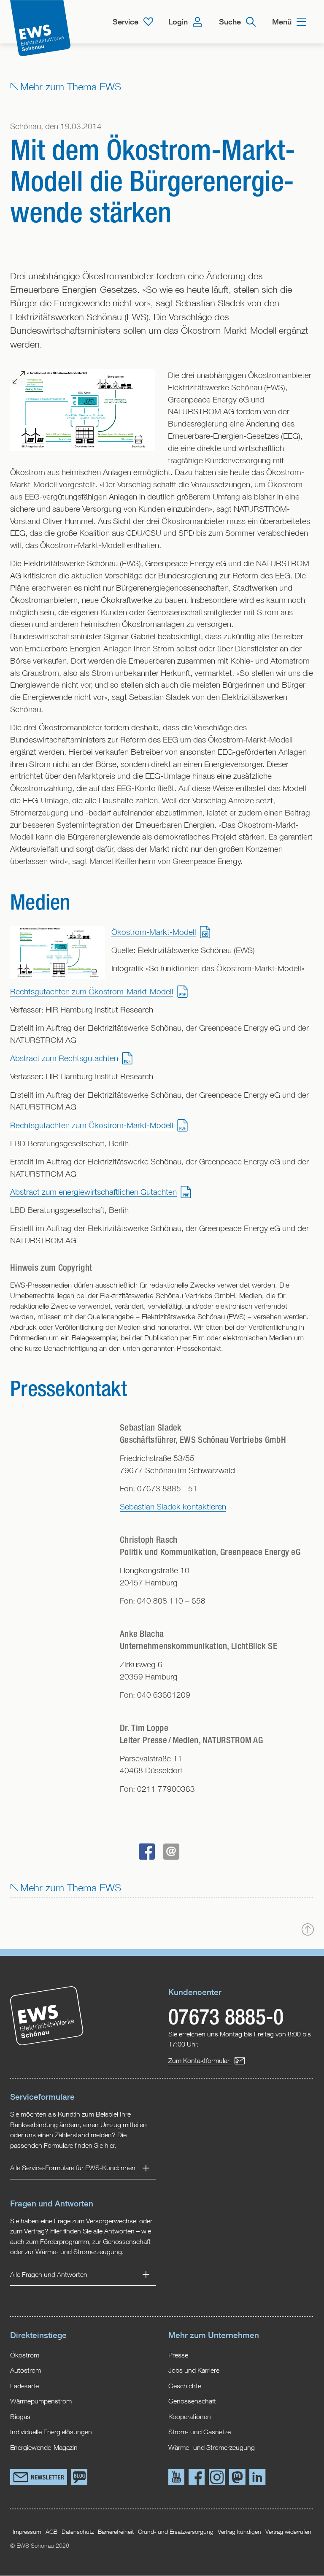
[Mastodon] (237, 2479)
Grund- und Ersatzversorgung (176, 2531)
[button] (147, 1852)
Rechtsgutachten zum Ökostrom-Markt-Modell (92, 991)
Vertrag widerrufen (288, 2531)
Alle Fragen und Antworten (49, 2274)
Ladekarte (24, 2386)
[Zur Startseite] (40, 28)
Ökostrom (25, 2355)
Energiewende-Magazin (44, 2447)
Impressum (27, 2531)
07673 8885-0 (226, 2016)
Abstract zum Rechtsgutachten (64, 1058)
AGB (51, 2531)
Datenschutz (78, 2531)
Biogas (20, 2416)
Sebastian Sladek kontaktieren (173, 1506)
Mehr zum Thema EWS (71, 86)
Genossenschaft (192, 2401)
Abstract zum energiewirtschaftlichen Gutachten (93, 1192)
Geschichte (185, 2386)
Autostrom (26, 2370)
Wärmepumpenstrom (41, 2401)
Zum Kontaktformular (200, 2060)
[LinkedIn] (257, 2479)
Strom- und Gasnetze (200, 2432)
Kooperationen (190, 2416)
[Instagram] (217, 2479)
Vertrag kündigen (239, 2531)
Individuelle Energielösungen (51, 2432)
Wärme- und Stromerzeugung (212, 2447)
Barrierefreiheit (116, 2531)
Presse (178, 2355)
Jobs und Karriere (194, 2370)
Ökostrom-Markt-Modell (154, 932)
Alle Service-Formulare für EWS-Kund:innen (73, 2168)
